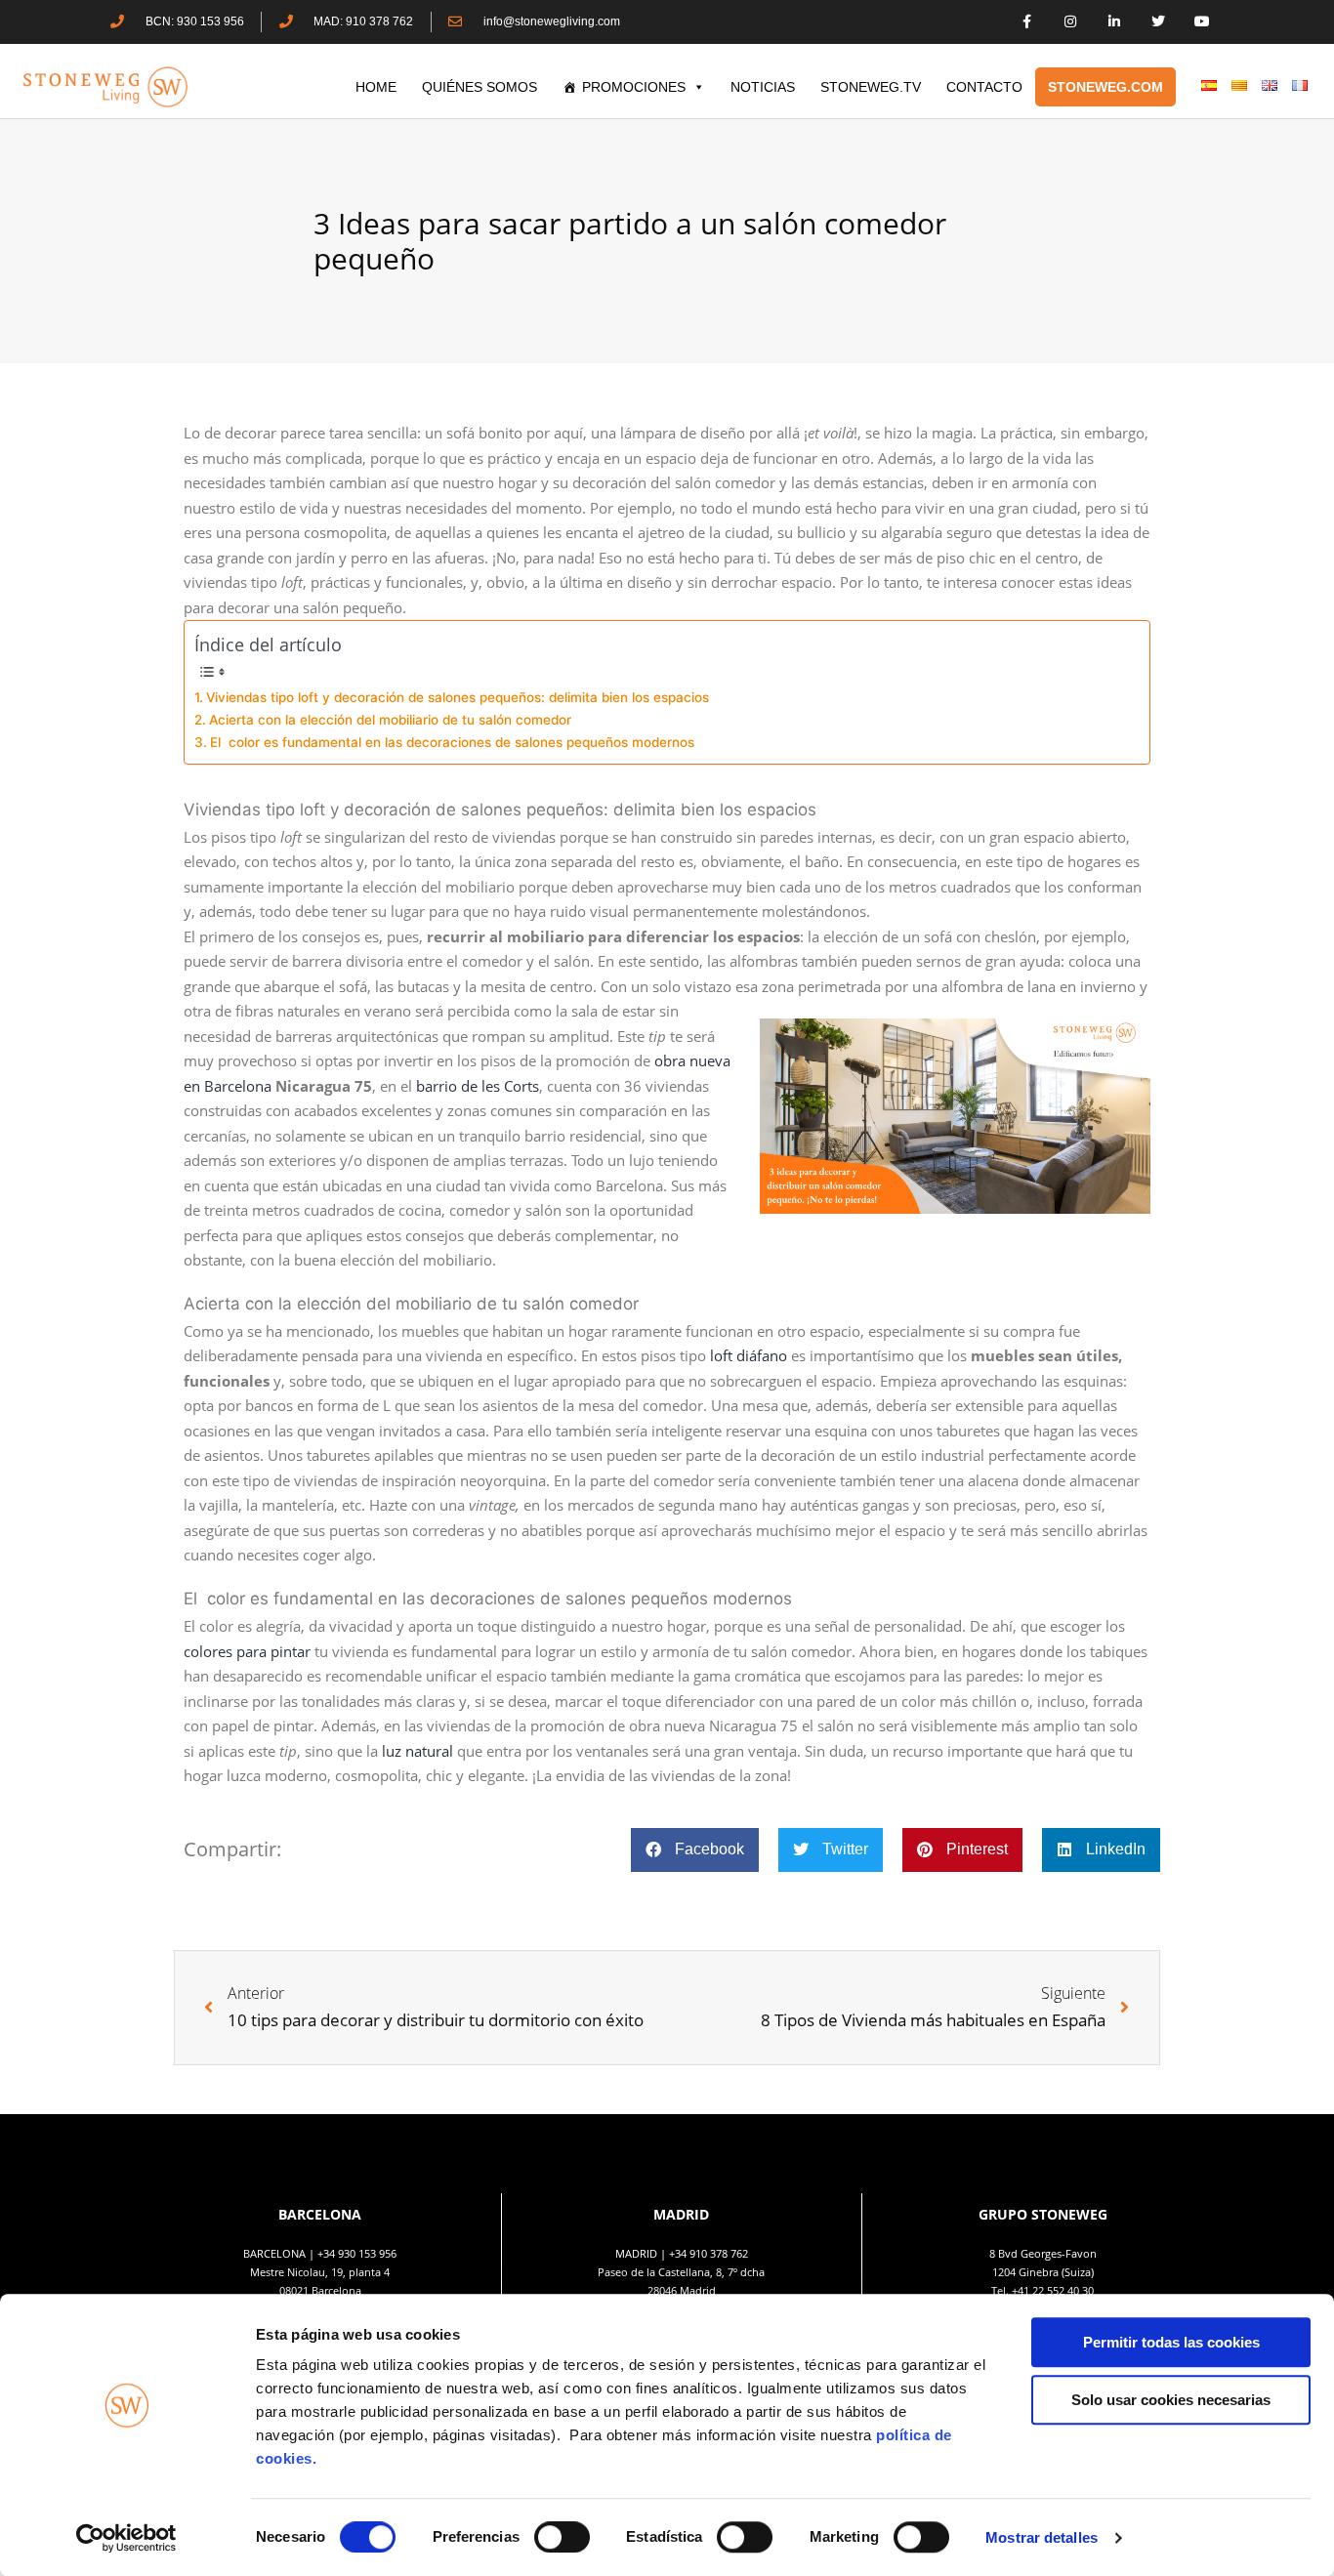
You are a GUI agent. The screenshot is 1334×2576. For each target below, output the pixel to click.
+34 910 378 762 (709, 2253)
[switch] (562, 2537)
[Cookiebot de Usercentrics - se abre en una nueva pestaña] (126, 2538)
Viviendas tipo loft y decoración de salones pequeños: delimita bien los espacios (458, 697)
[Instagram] (1071, 22)
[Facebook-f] (1027, 22)
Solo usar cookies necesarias (1171, 2400)
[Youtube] (1202, 22)
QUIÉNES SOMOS (479, 87)
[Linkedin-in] (1115, 22)
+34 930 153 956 (357, 2253)
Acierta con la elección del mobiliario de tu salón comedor (390, 720)
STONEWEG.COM (1105, 87)
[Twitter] (1158, 22)
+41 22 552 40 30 (1053, 2290)
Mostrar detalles (1042, 2537)
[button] (695, 1850)
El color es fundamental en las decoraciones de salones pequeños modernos (452, 742)
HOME (376, 87)
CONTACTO (984, 87)
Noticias (763, 87)
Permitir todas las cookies (1171, 2342)
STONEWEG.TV (871, 87)
